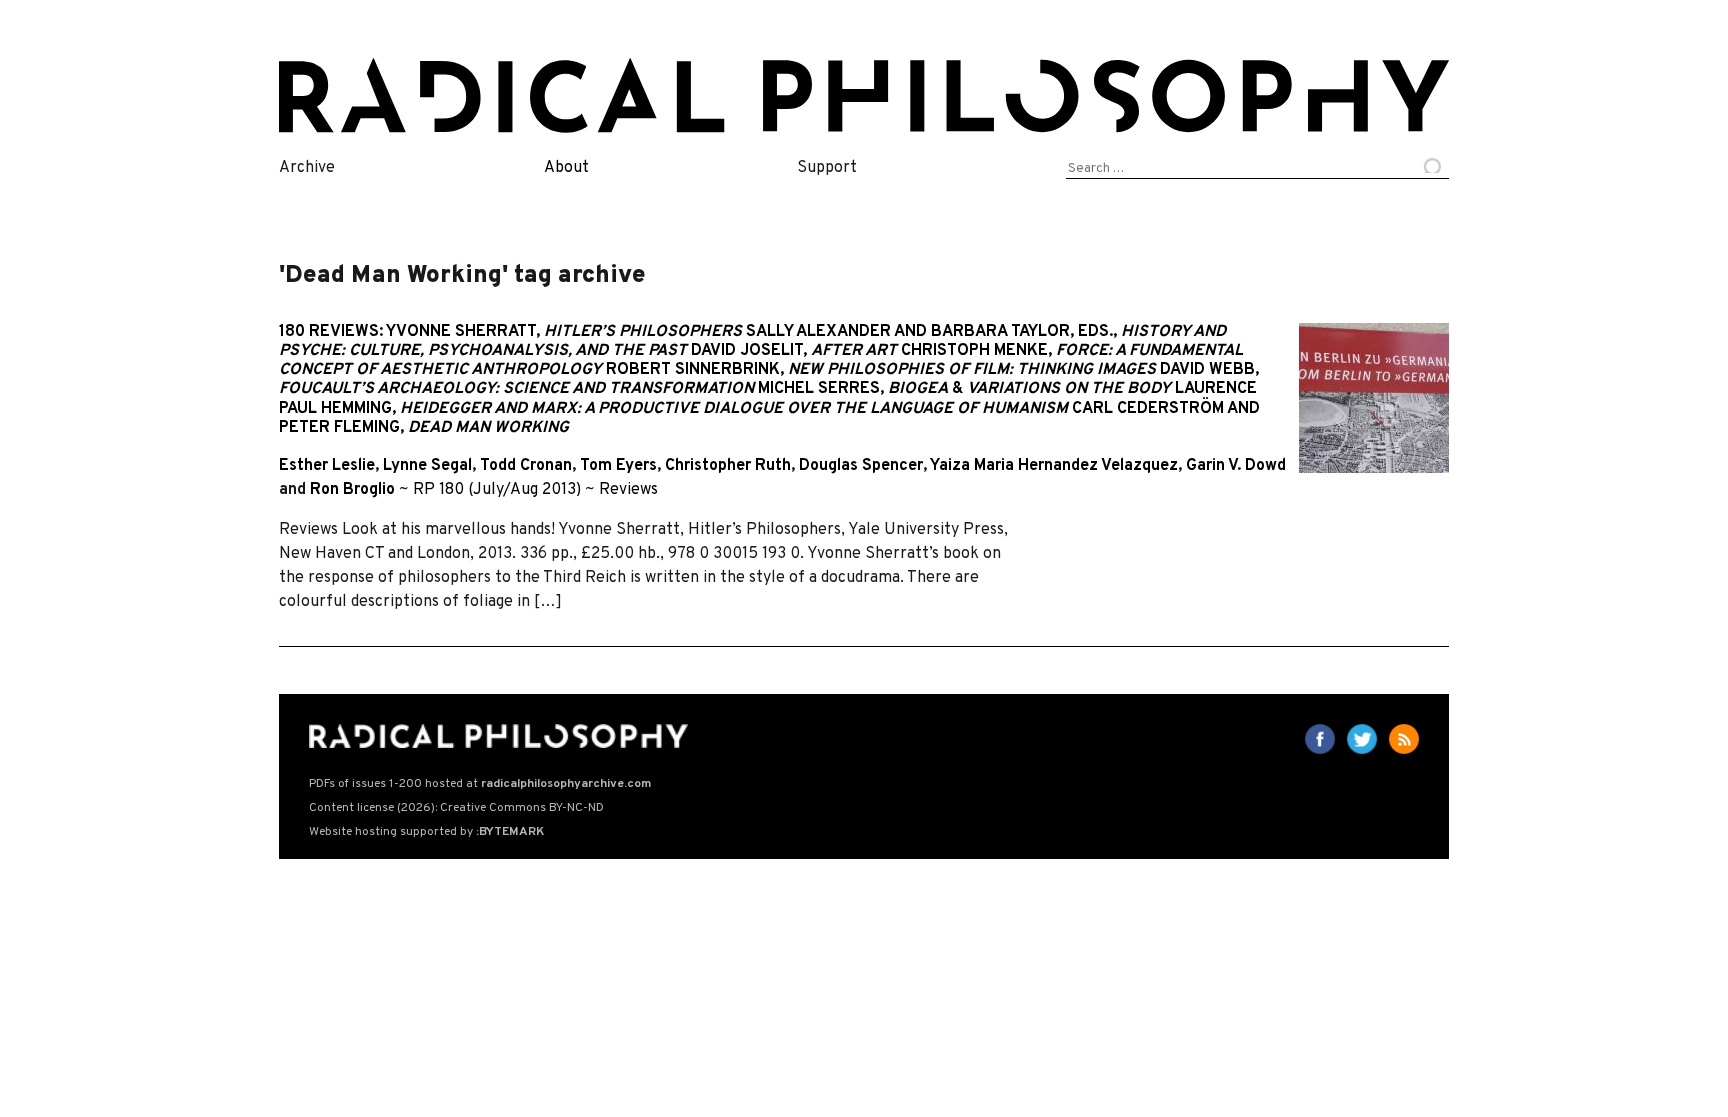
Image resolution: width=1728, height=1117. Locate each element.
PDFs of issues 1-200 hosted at (480, 784)
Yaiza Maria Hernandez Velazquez (1054, 466)
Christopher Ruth (728, 466)
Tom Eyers (618, 466)
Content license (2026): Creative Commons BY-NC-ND (456, 808)
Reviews (628, 490)
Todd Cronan (526, 466)
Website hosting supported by (426, 832)
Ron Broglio (352, 490)
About (566, 168)
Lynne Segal (427, 466)
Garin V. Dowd (1236, 466)
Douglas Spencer (861, 466)
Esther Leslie (327, 466)
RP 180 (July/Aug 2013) (497, 490)
